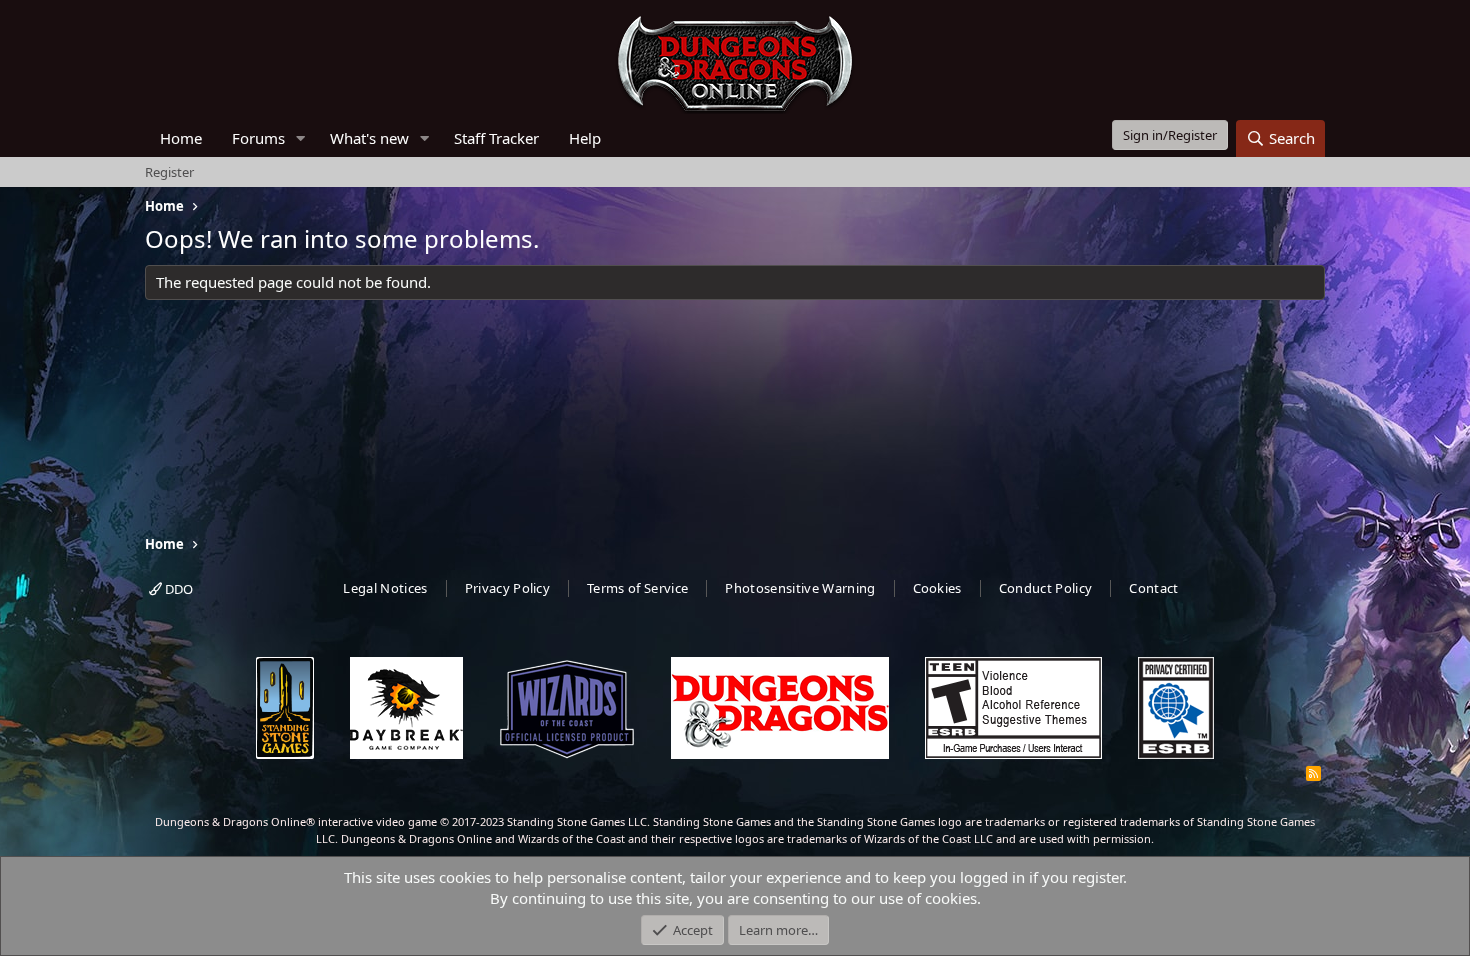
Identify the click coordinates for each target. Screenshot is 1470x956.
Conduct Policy (1046, 588)
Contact (1153, 588)
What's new (369, 138)
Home (181, 138)
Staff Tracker (496, 138)
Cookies (937, 588)
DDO (177, 589)
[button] (301, 138)
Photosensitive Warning (800, 588)
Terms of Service (637, 588)
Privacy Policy (508, 588)
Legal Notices (385, 588)
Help (585, 138)
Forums (258, 138)
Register (169, 172)
